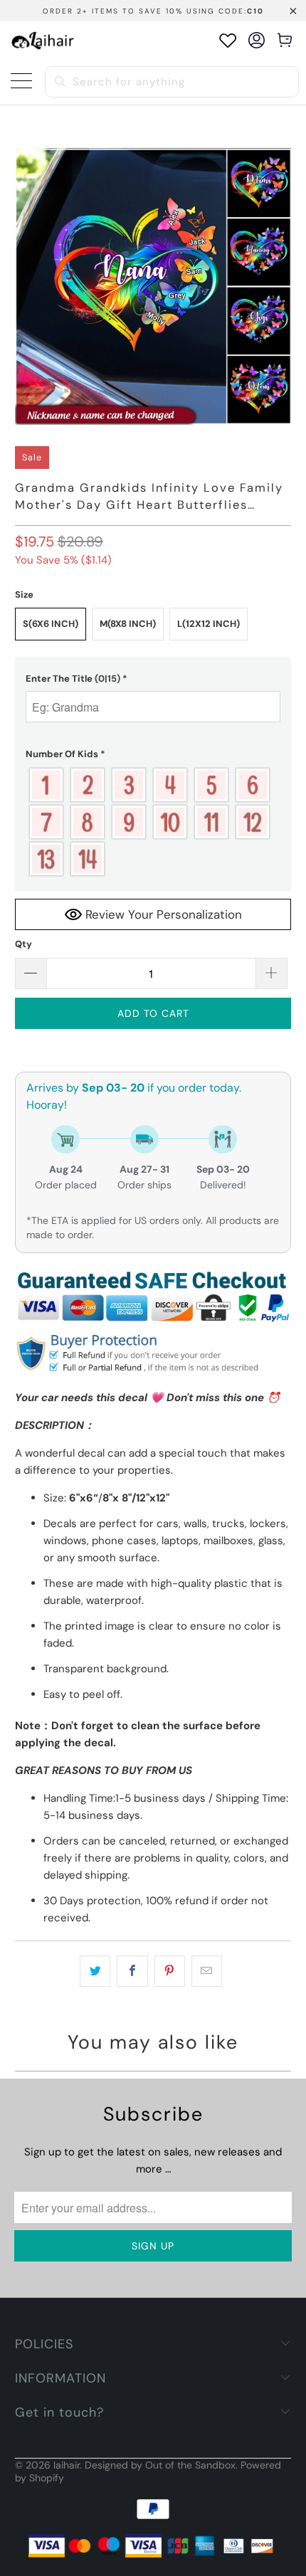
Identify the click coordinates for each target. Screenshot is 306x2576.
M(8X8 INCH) (128, 624)
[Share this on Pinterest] (170, 1971)
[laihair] (43, 40)
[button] (153, 679)
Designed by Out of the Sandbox (160, 2465)
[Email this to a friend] (207, 1971)
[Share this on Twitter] (95, 1971)
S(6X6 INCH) (51, 624)
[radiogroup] (153, 822)
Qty (23, 944)
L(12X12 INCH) (209, 624)
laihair (67, 2465)
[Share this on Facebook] (132, 1971)
